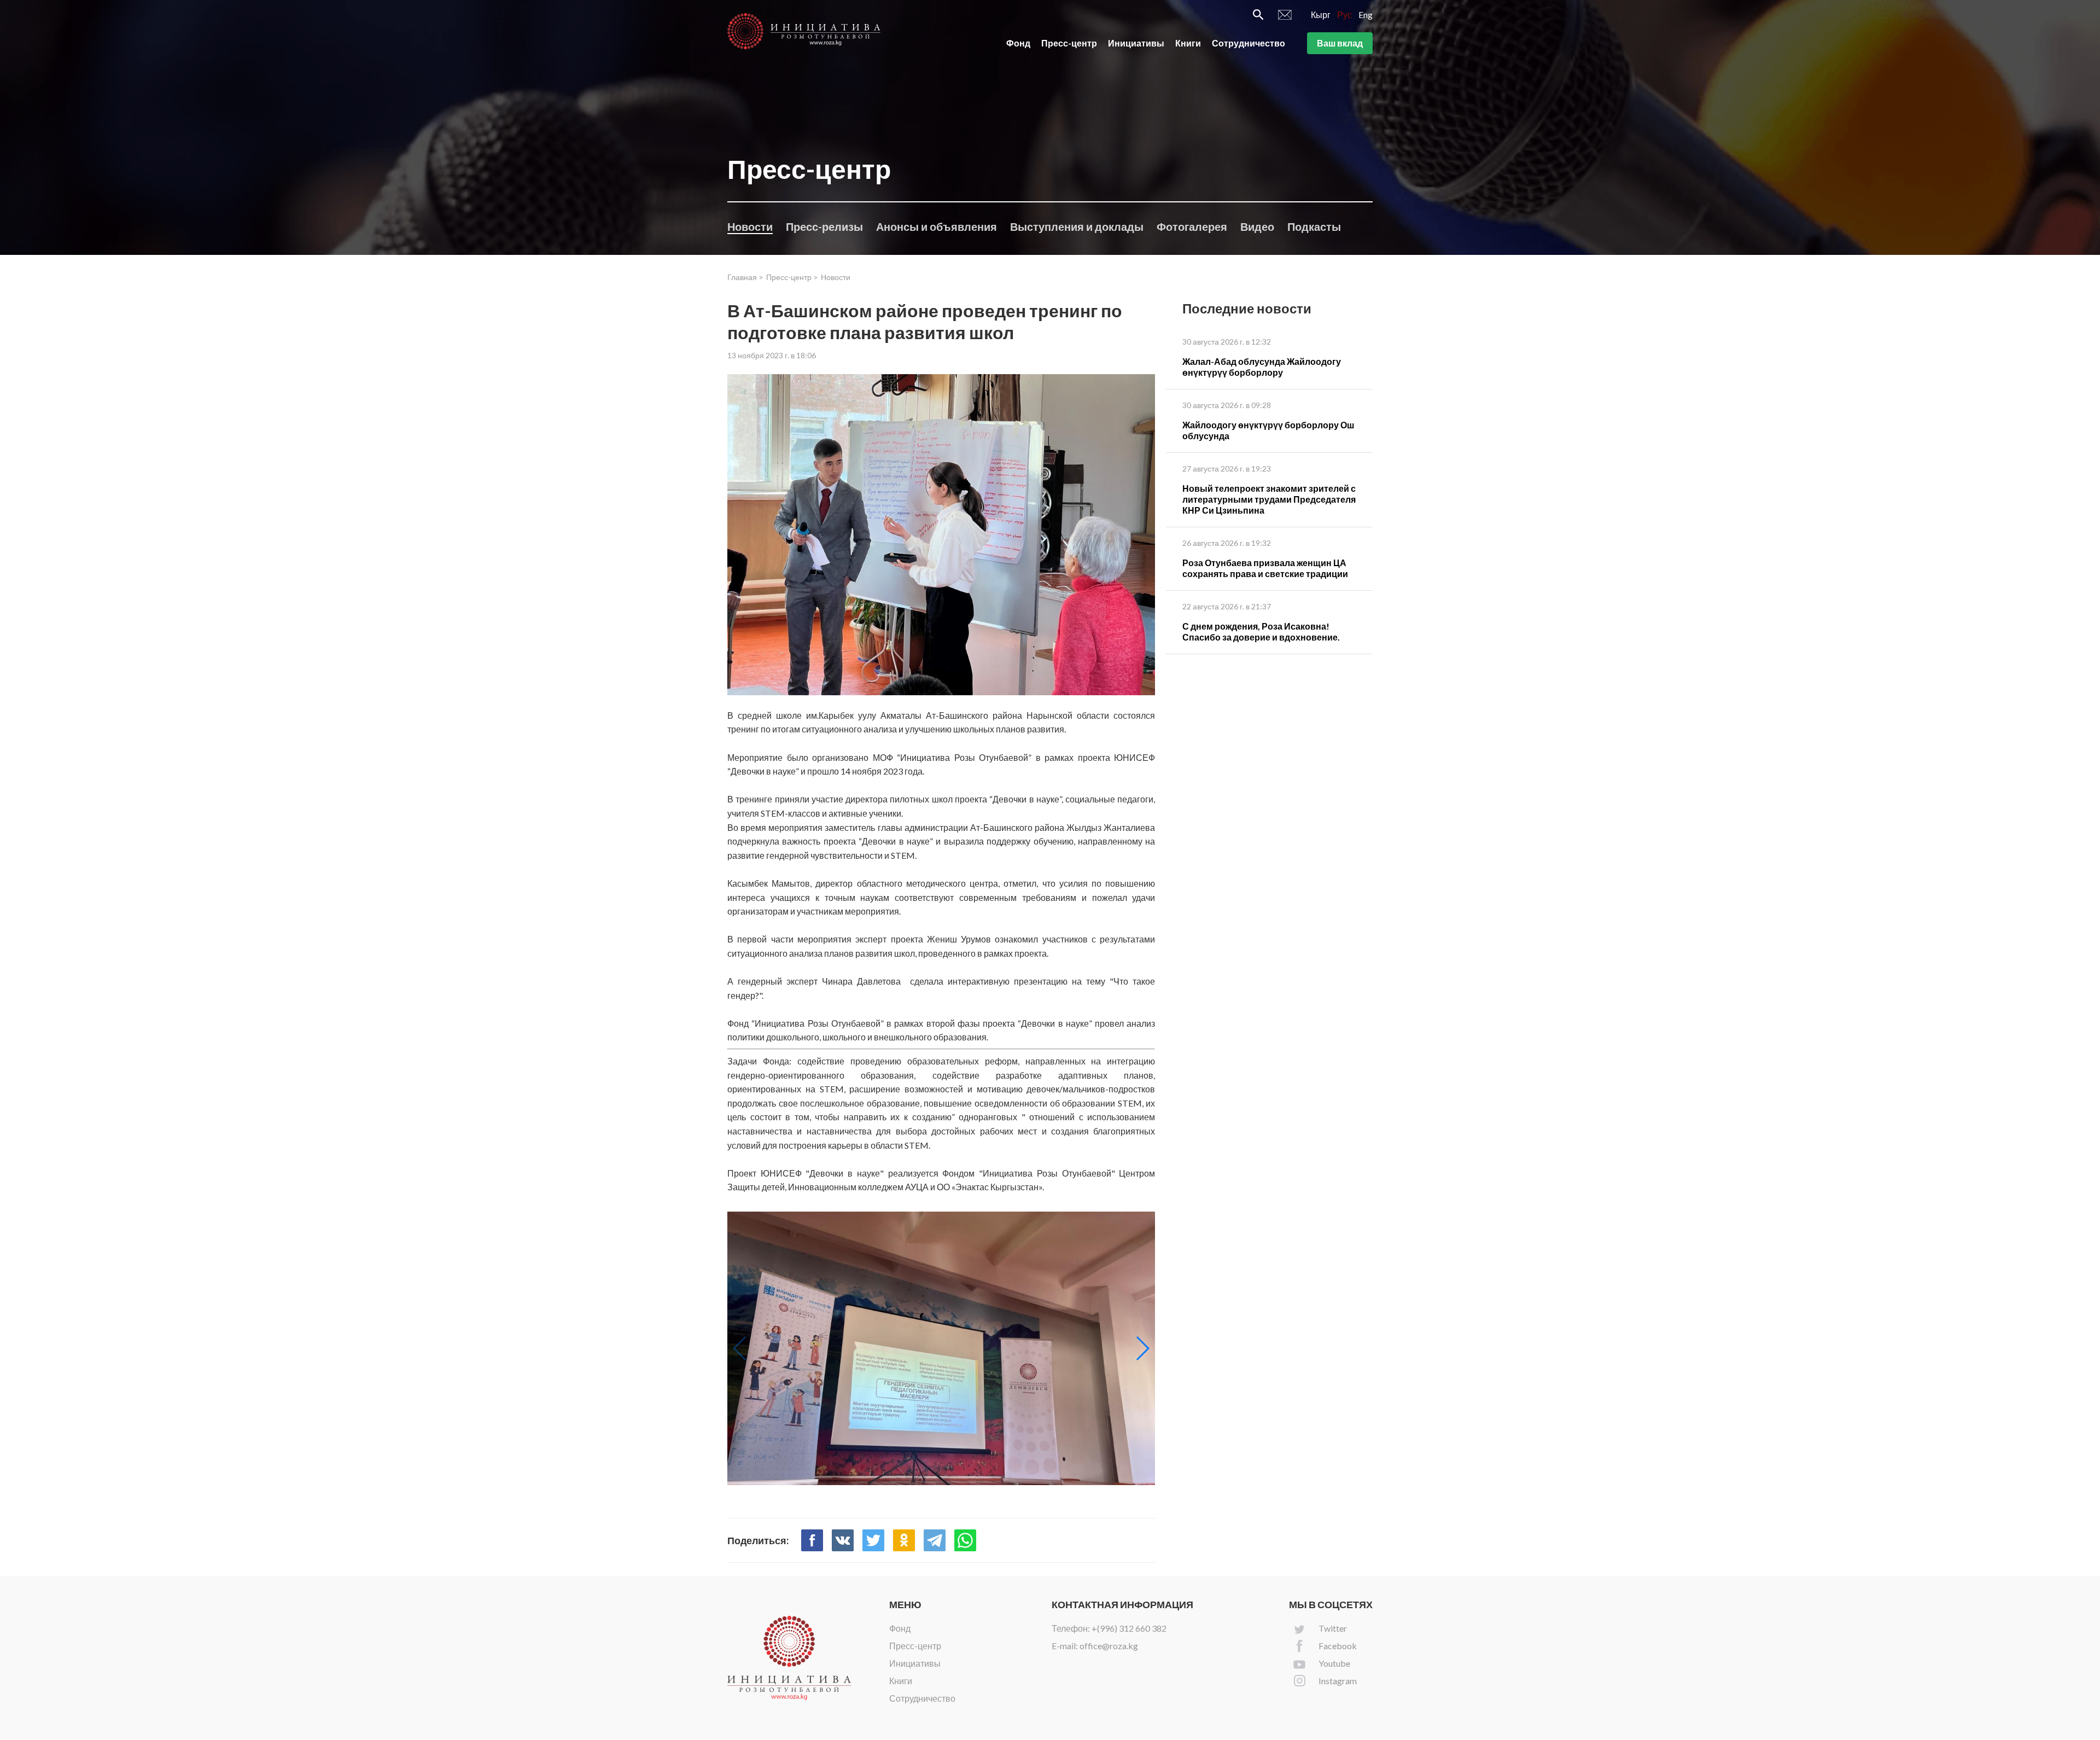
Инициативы (1136, 43)
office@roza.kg (1109, 1646)
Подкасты (1314, 226)
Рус (1344, 14)
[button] (1142, 1348)
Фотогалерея (1192, 226)
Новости (750, 226)
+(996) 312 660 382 (1129, 1628)
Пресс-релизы (824, 226)
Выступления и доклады (1077, 226)
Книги (1188, 43)
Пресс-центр (1069, 43)
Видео (1257, 226)
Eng (1366, 14)
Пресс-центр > (792, 277)
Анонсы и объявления (937, 226)
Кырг (1321, 14)
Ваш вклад (1340, 43)
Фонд (1018, 43)
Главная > (745, 277)
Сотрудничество (1249, 43)
